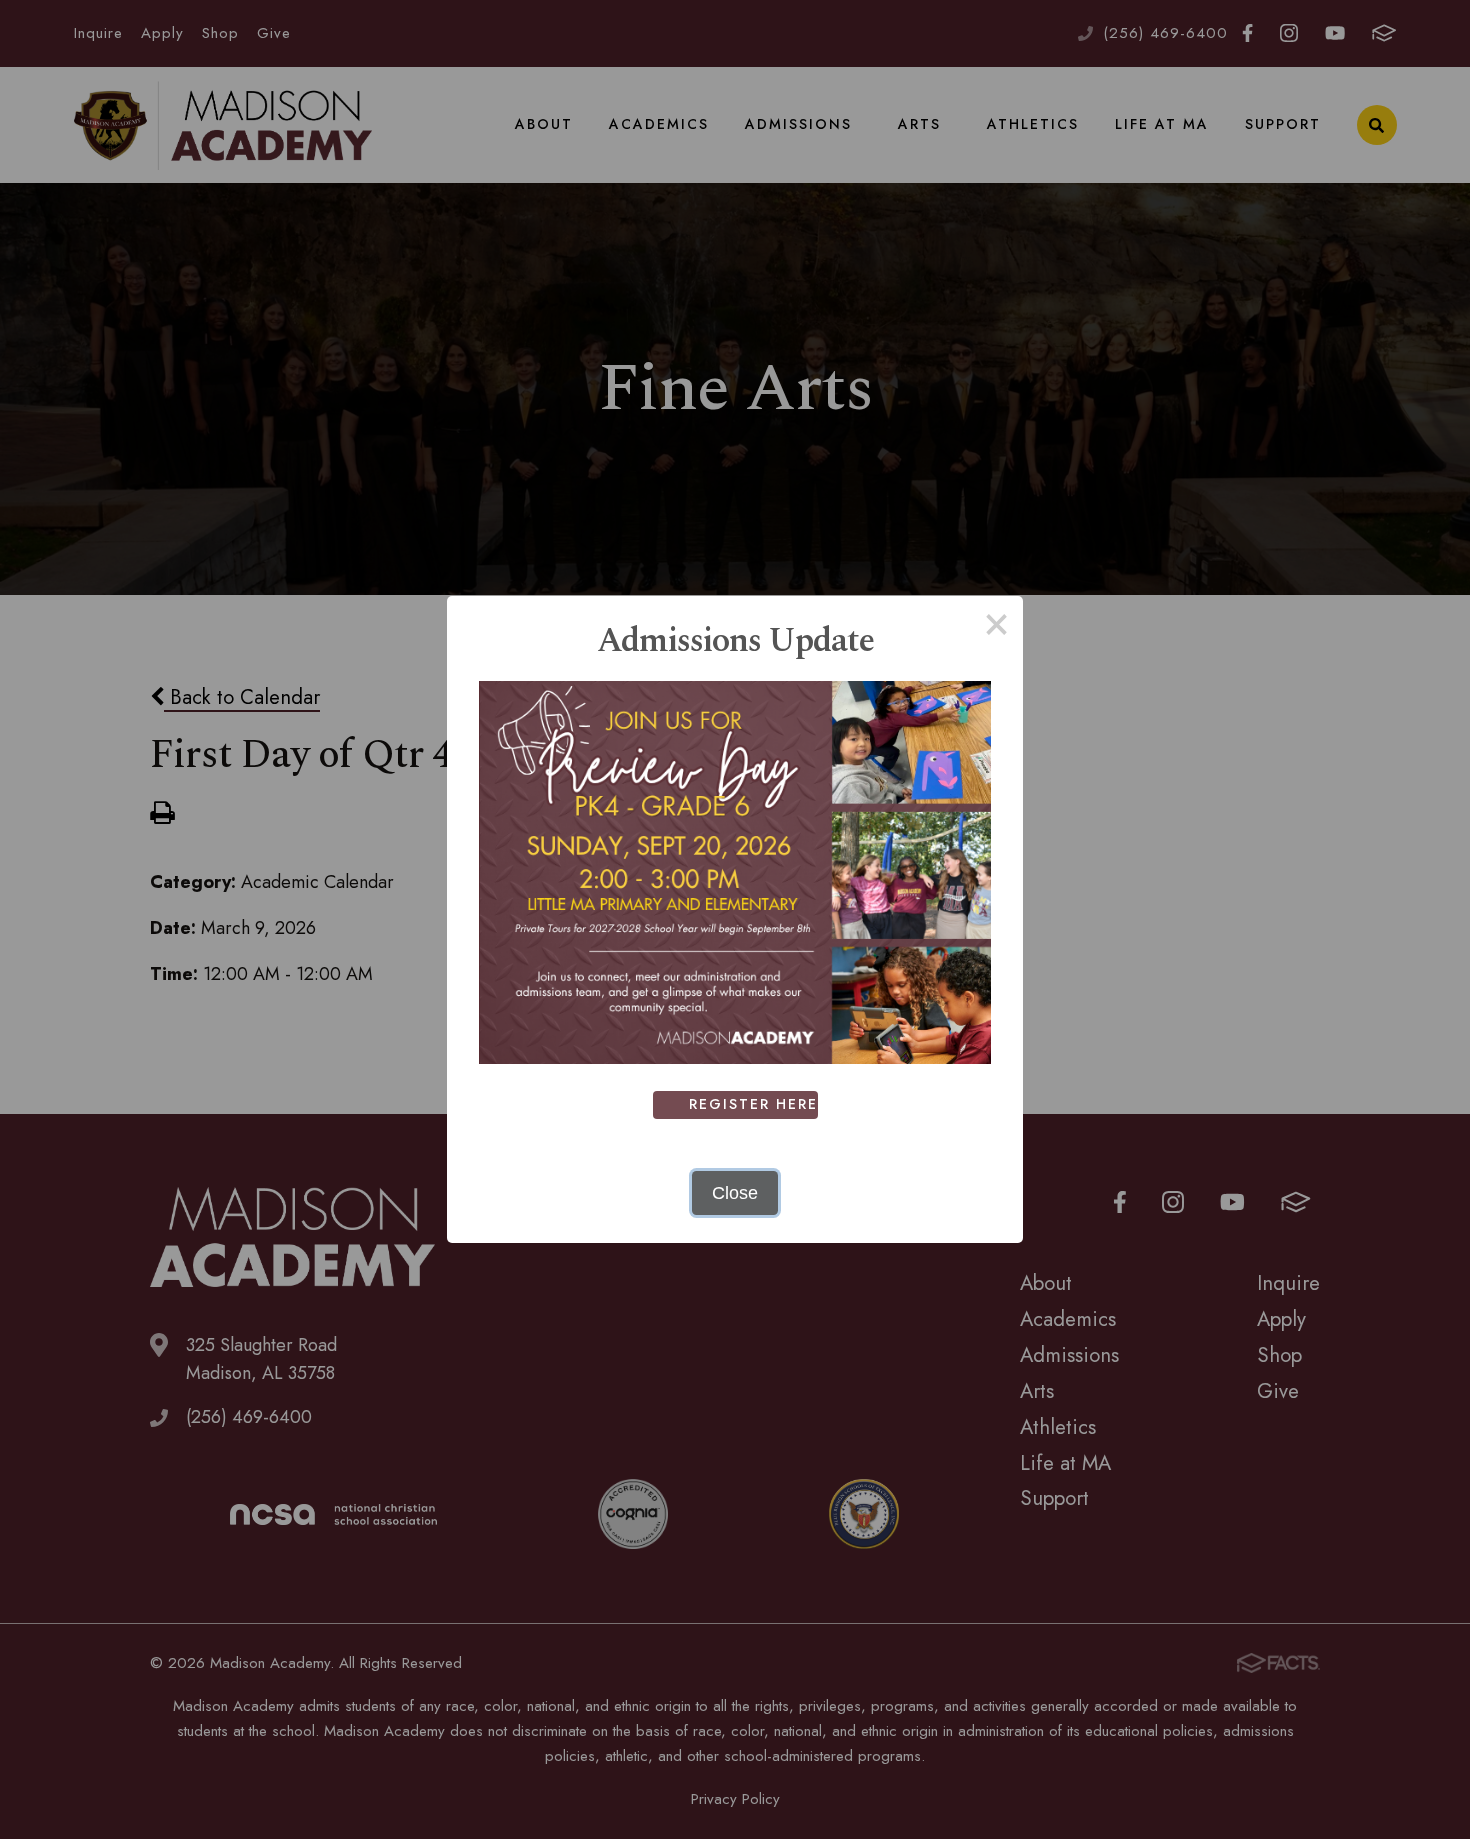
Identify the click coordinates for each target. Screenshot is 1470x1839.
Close (735, 1193)
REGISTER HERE (753, 1104)
